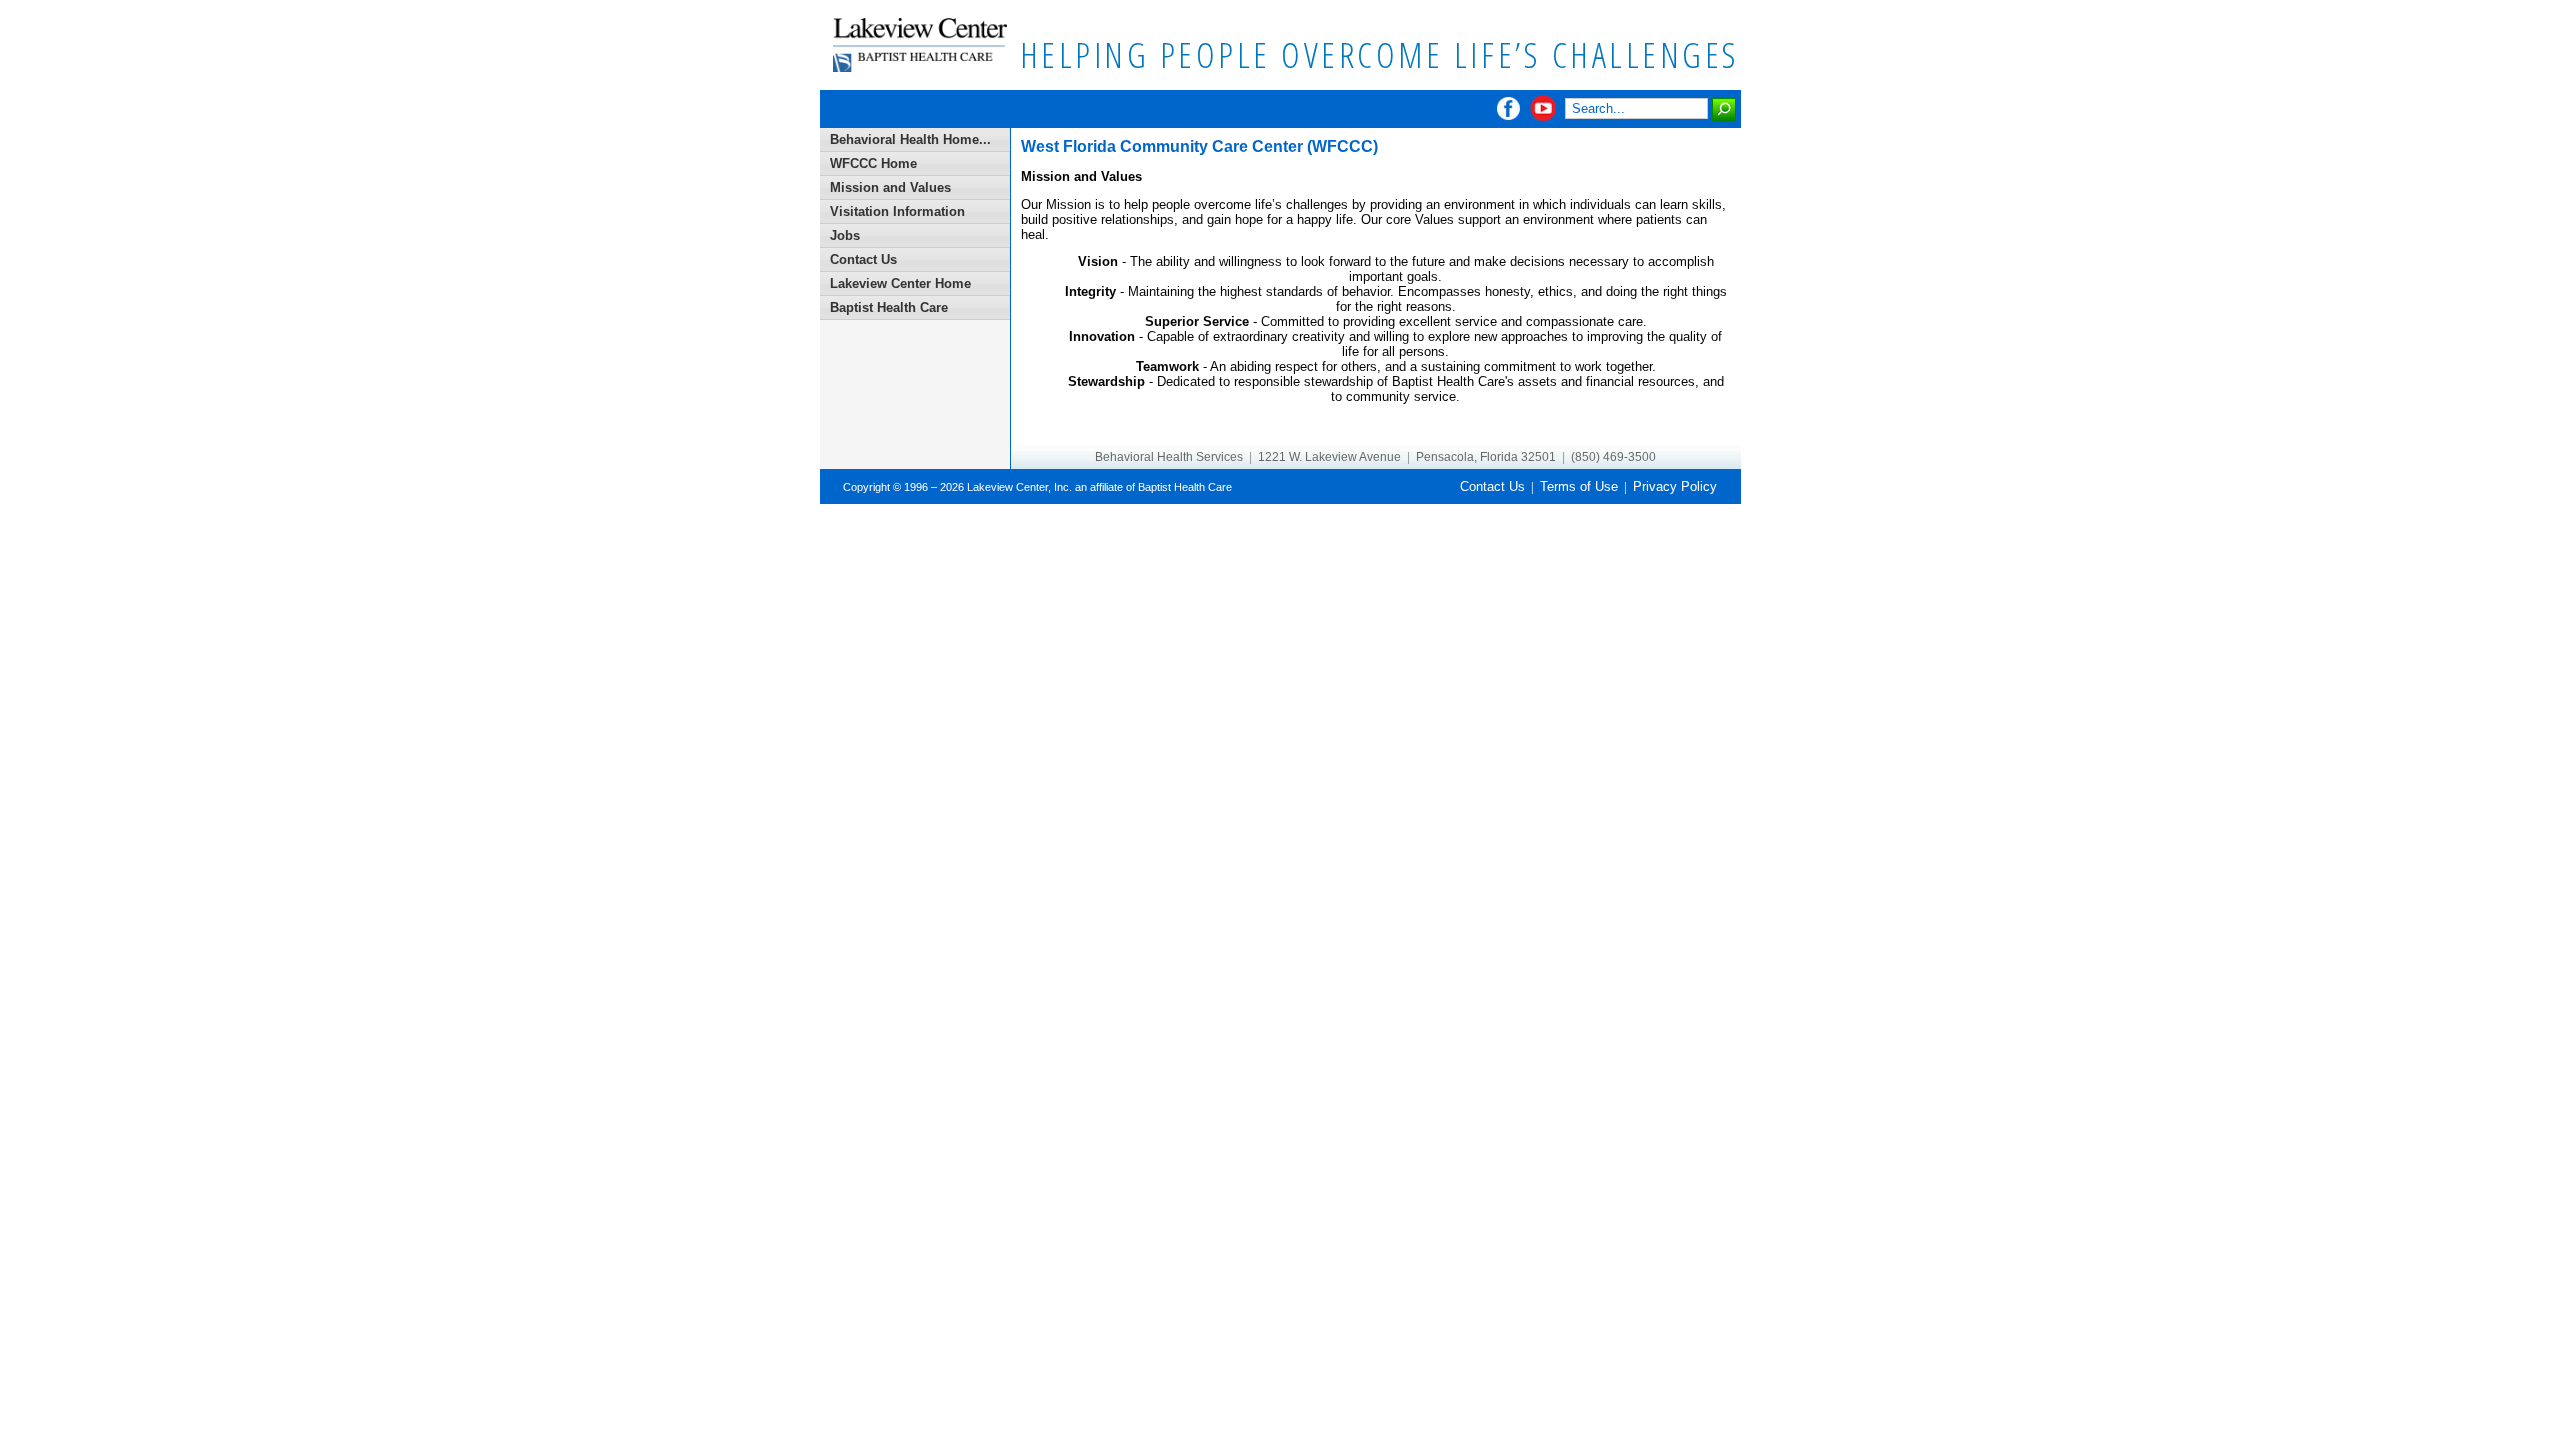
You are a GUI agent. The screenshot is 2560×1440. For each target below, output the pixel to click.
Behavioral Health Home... (910, 139)
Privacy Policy (1675, 486)
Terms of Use (1579, 486)
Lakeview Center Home (900, 283)
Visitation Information (897, 211)
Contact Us (863, 259)
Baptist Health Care (889, 307)
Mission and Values (890, 187)
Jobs (845, 235)
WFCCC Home (873, 163)
